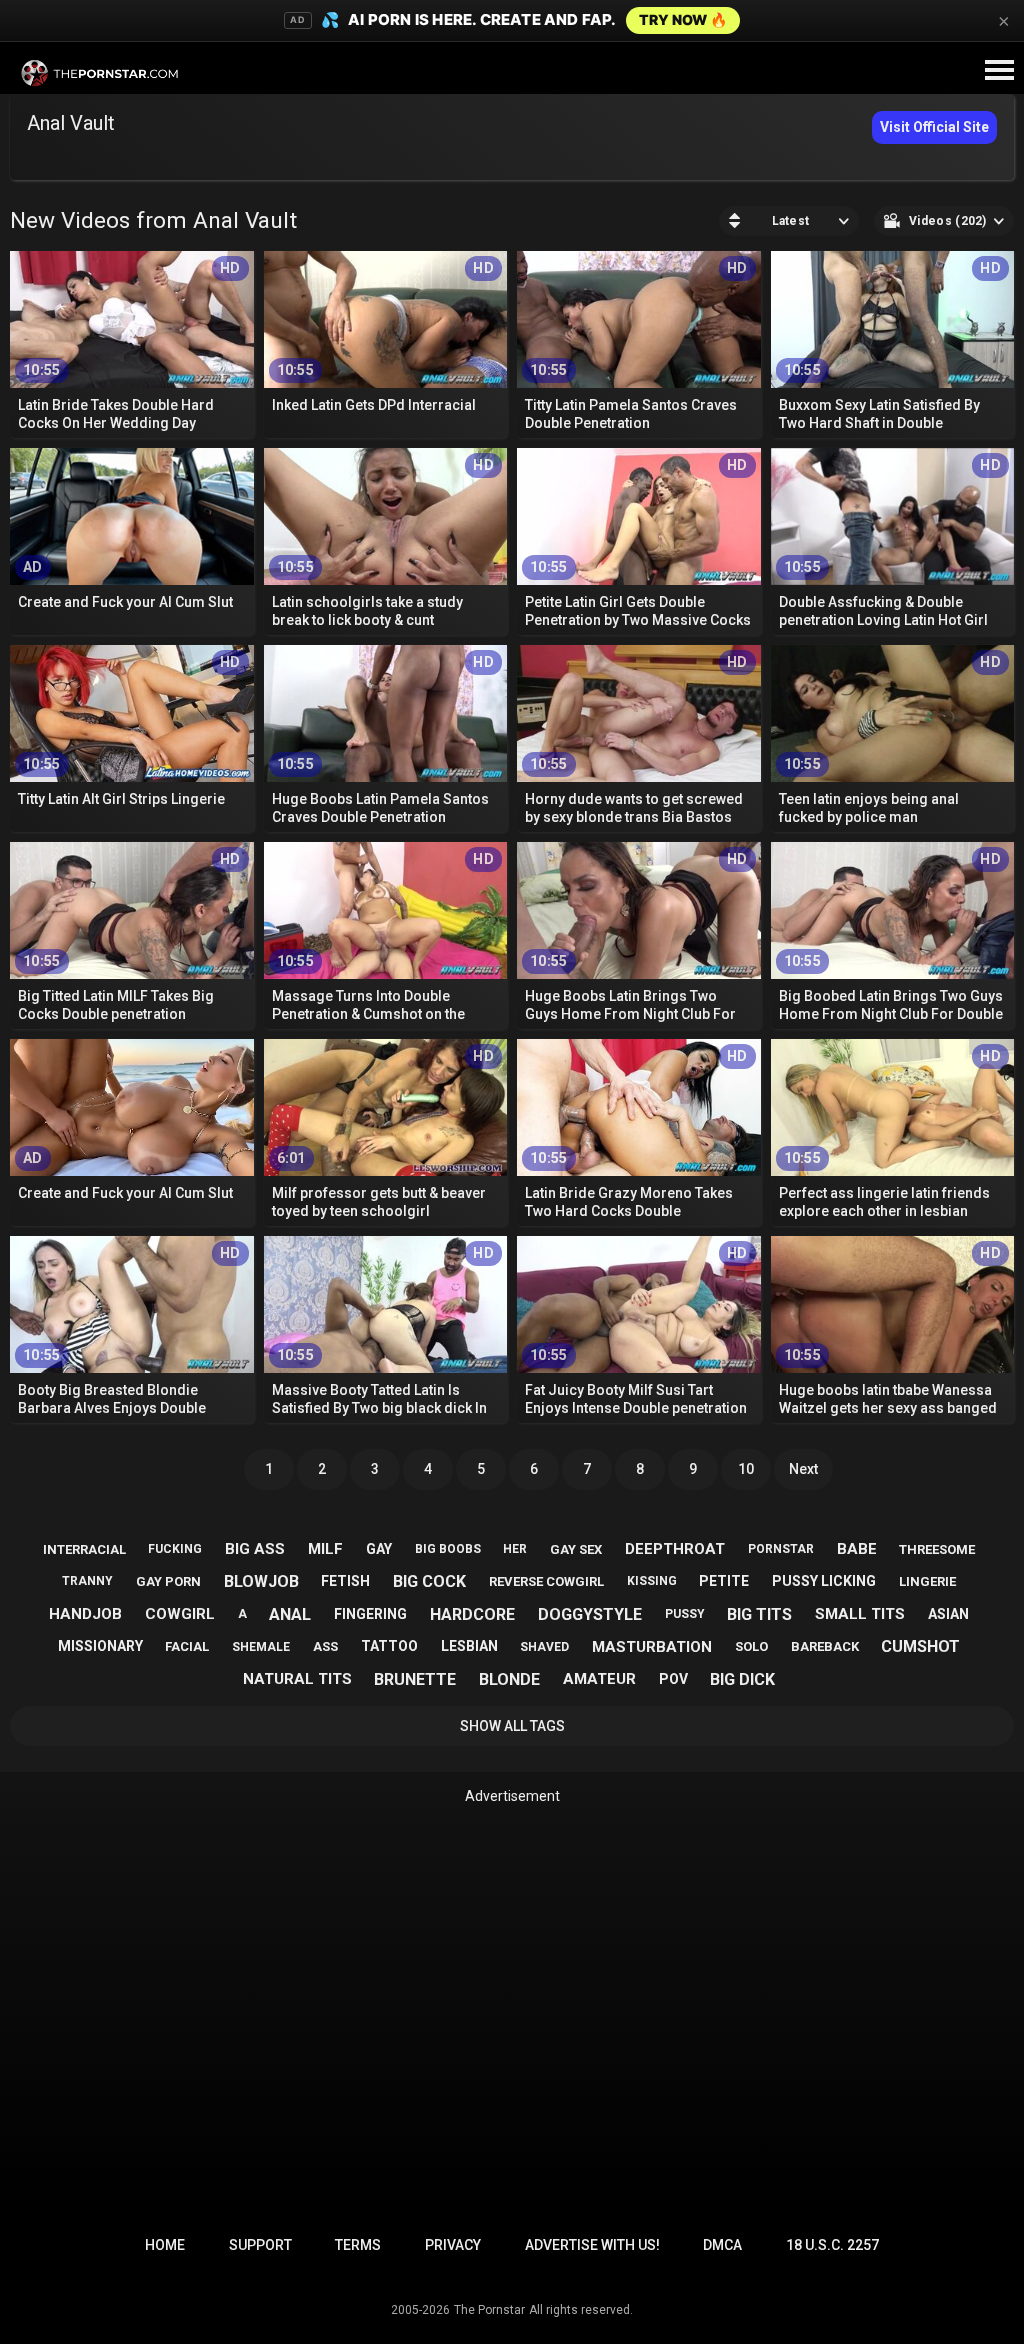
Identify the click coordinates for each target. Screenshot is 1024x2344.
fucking (175, 1549)
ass (325, 1646)
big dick (742, 1679)
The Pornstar (489, 2310)
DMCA (722, 2245)
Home (165, 2245)
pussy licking (824, 1581)
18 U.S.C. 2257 (832, 2245)
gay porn (168, 1581)
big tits (759, 1614)
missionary (100, 1646)
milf (325, 1549)
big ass (255, 1549)
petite (724, 1581)
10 (746, 1469)
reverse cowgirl (546, 1581)
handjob (85, 1614)
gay (379, 1549)
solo (751, 1646)
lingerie (927, 1581)
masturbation (652, 1647)
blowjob (261, 1581)
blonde (509, 1679)
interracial (84, 1549)
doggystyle (590, 1614)
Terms (358, 2245)
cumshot (920, 1646)
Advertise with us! (592, 2245)
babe (857, 1549)
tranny (87, 1581)
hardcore (472, 1614)
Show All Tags (512, 1726)
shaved (544, 1647)
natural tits (297, 1679)
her (515, 1549)
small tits (860, 1614)
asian (948, 1614)
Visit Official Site (934, 127)
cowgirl (180, 1614)
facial (187, 1646)
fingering (370, 1614)
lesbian (469, 1646)
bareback (825, 1646)
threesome (937, 1549)
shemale (261, 1647)
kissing (652, 1581)
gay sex (576, 1549)
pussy (685, 1614)
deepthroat (675, 1549)
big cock (429, 1581)
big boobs (448, 1549)
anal (290, 1614)
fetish (345, 1581)
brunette (415, 1679)
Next (803, 1469)
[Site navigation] (999, 71)
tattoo (389, 1646)
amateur (599, 1679)
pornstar (781, 1549)
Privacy (453, 2245)
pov (673, 1679)
